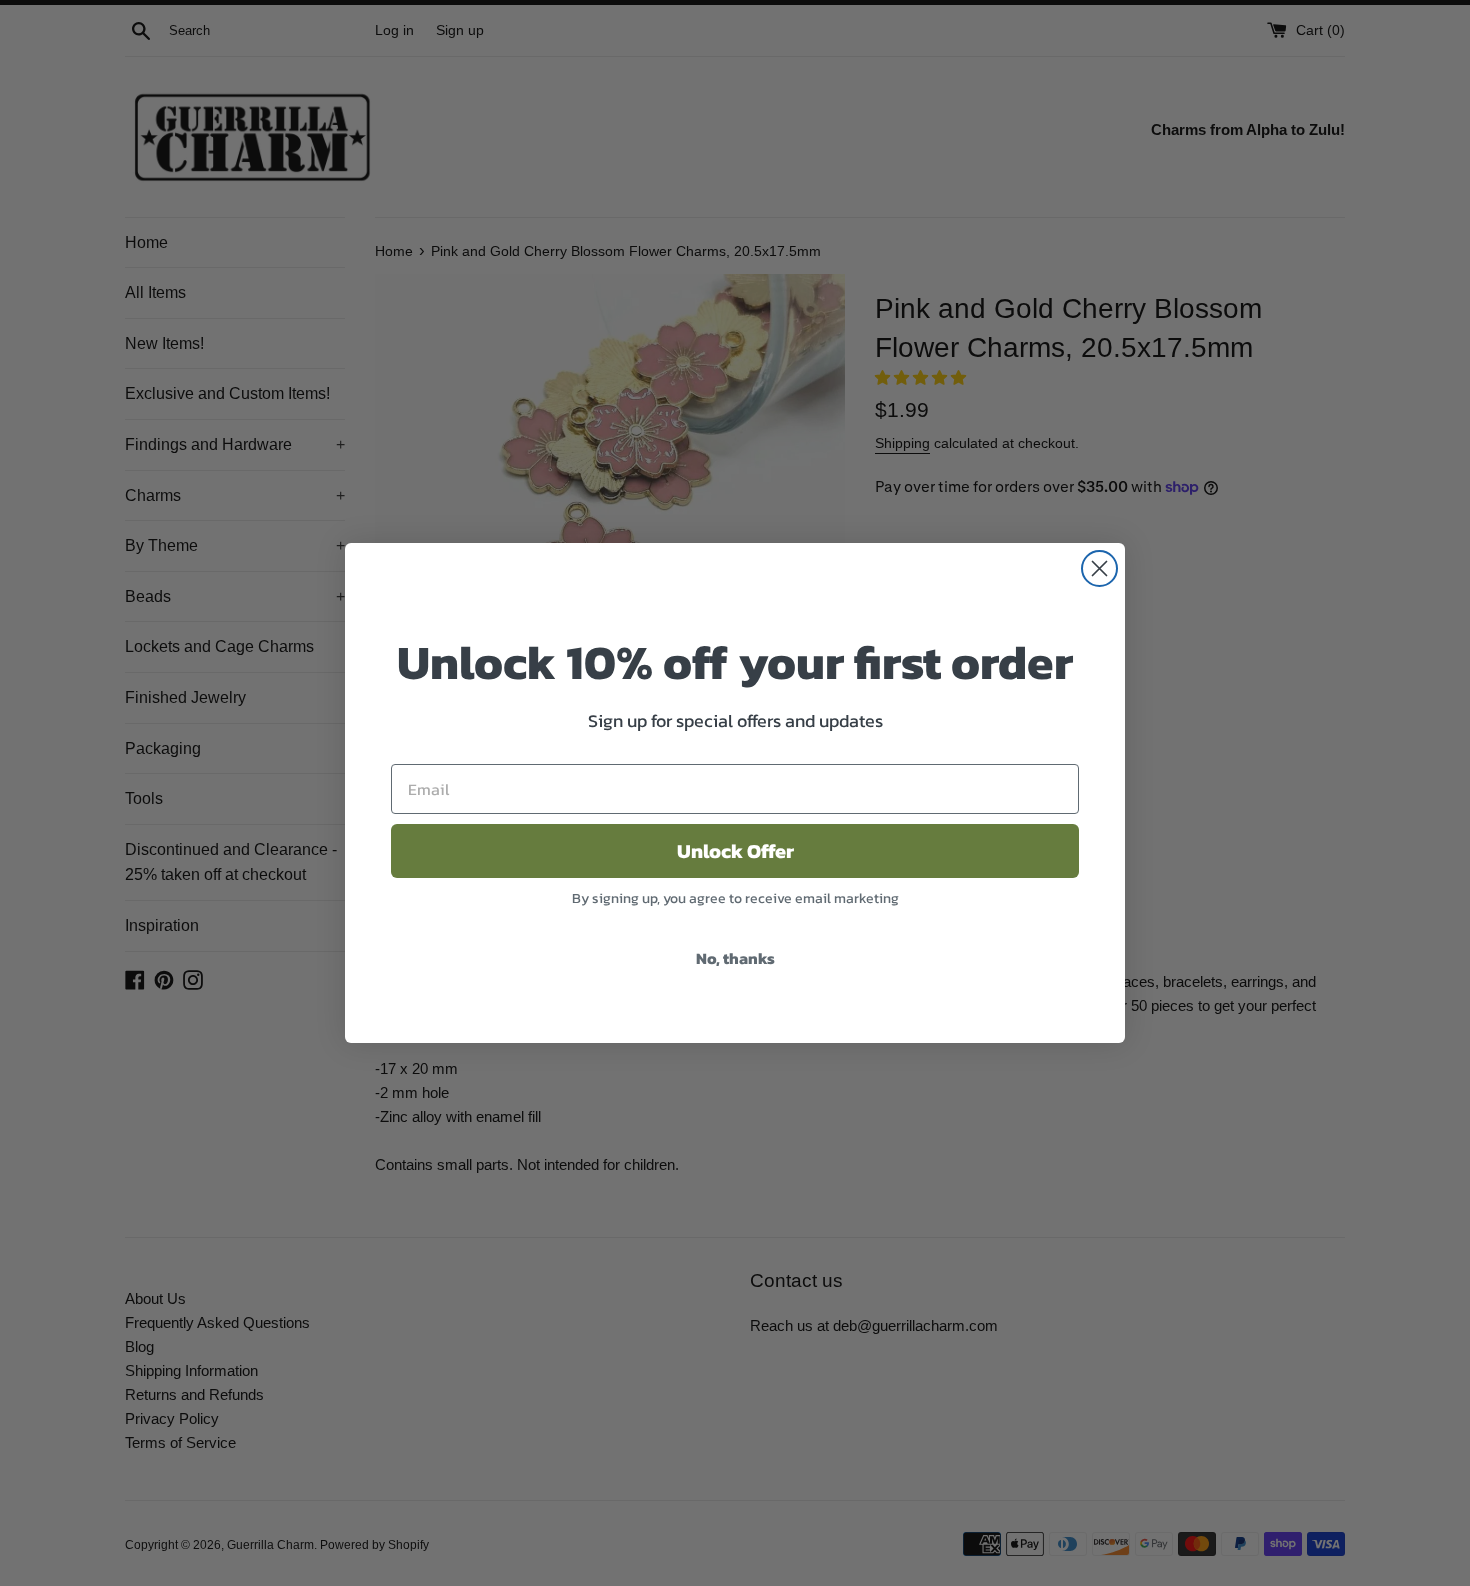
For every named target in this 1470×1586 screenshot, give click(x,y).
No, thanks (735, 958)
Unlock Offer (735, 851)
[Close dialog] (1099, 568)
